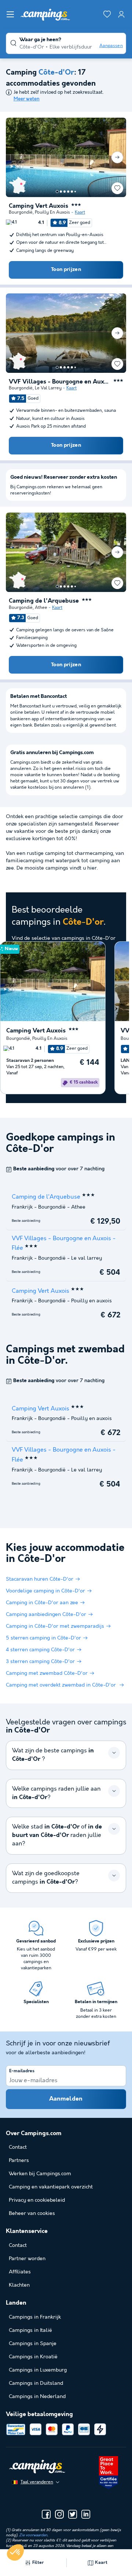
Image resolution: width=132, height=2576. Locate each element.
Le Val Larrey (48, 388)
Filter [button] (38, 2563)
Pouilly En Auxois (52, 212)
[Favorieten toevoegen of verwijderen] (117, 188)
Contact (18, 2245)
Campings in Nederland (37, 2397)
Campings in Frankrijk (35, 2317)
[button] (15, 2552)
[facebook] (46, 2514)
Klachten (19, 2285)
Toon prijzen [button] (66, 270)
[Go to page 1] (57, 192)
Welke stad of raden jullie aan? (57, 1835)
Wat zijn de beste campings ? (53, 1755)
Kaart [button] (101, 2563)
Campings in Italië (30, 2330)
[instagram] (59, 2514)
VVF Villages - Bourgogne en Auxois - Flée (60, 382)
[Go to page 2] (61, 192)
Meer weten (27, 99)
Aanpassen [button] (111, 46)
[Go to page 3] (65, 192)
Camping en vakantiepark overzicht (51, 2187)
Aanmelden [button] (66, 2099)
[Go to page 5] (72, 192)
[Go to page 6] (75, 192)
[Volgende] (117, 157)
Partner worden (27, 2259)
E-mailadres (22, 2071)
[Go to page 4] (68, 192)
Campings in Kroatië (33, 2357)
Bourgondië (21, 212)
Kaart (80, 212)
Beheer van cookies (32, 2213)
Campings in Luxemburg (38, 2370)
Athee (41, 608)
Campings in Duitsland (36, 2383)
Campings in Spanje (33, 2344)
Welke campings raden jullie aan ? (56, 1793)
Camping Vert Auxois (38, 206)
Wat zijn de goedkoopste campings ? (46, 1878)
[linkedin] (86, 2514)
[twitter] (73, 2514)
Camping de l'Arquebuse (44, 601)
